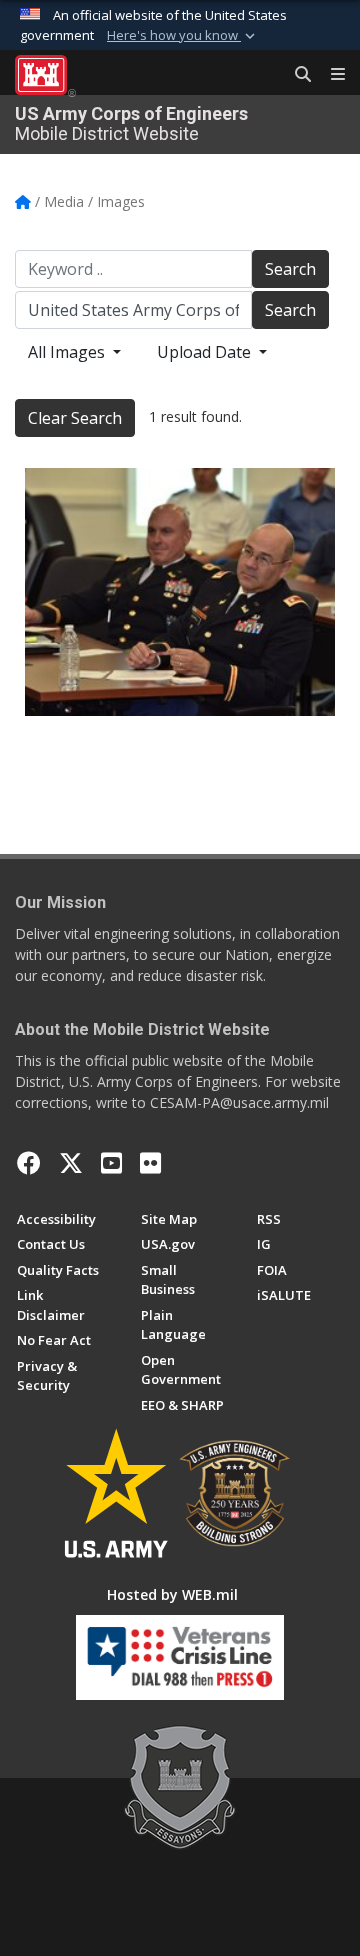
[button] (183, 36)
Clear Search (75, 418)
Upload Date (206, 352)
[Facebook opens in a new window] (29, 1163)
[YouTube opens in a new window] (111, 1163)
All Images (68, 352)
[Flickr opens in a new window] (150, 1163)
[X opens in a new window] (71, 1163)
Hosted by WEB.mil (172, 1594)
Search (290, 269)
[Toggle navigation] (330, 75)
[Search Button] (296, 75)
